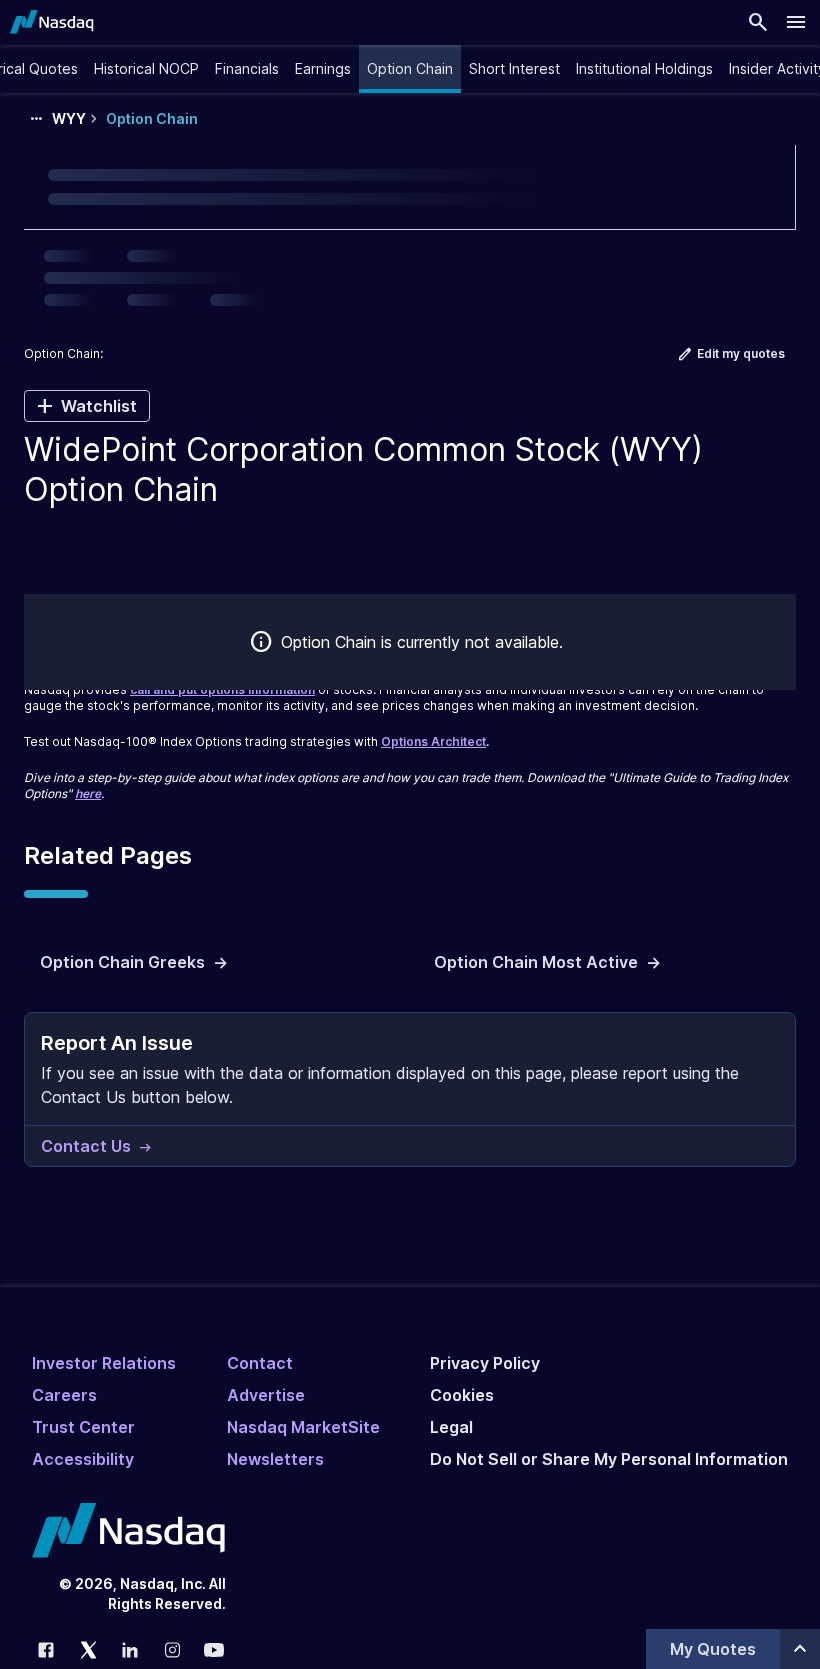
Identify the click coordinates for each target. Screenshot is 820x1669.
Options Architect (433, 741)
